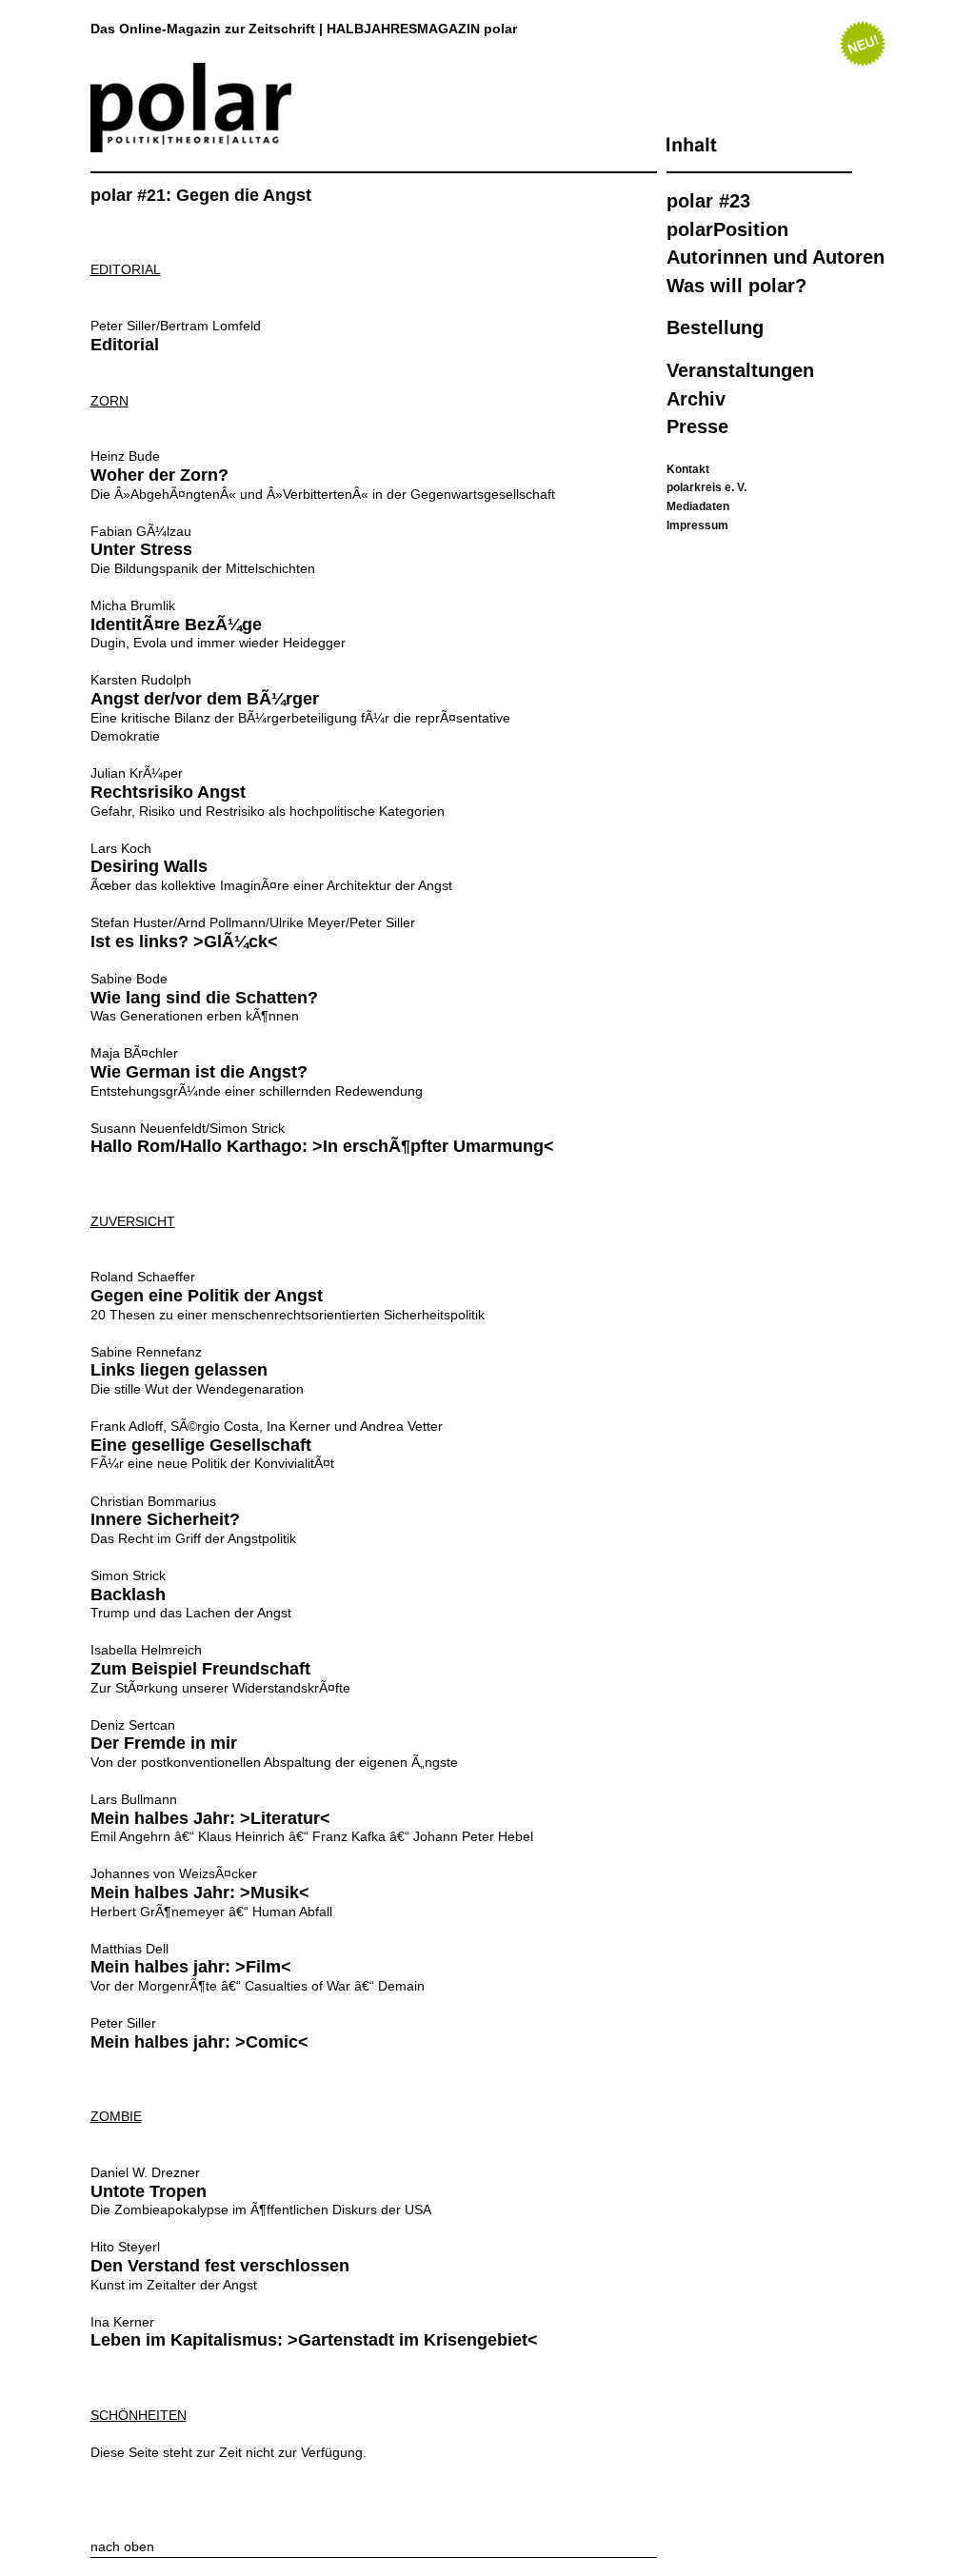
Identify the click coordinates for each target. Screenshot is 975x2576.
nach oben (122, 2546)
